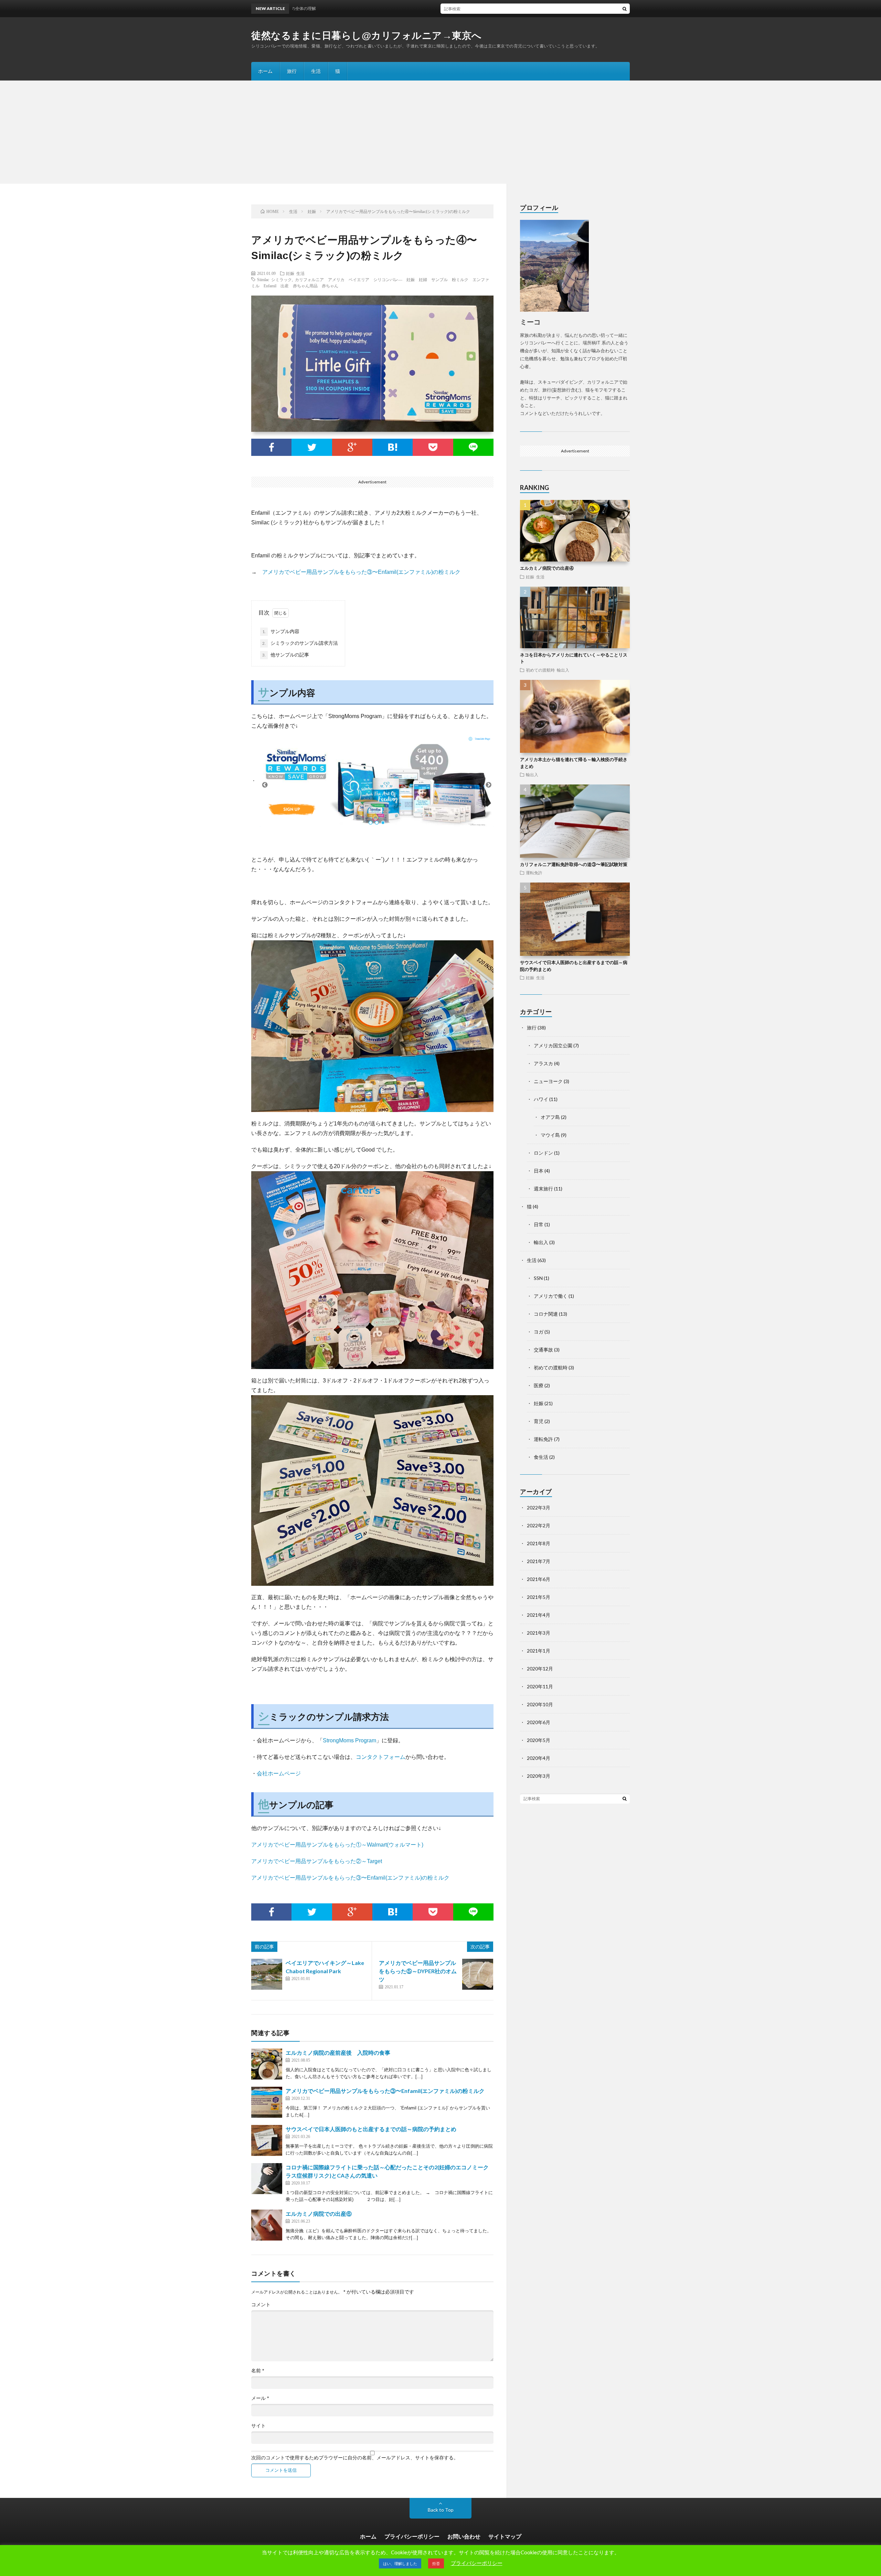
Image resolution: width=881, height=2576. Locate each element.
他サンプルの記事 (286, 655)
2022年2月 (539, 1525)
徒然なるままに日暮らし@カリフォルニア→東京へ (367, 36)
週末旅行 (543, 1189)
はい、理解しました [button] (400, 2563)
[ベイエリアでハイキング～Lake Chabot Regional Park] (267, 1974)
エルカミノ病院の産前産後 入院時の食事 (338, 2053)
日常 (539, 1224)
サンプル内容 (281, 631)
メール (260, 2398)
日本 (539, 1171)
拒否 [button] (436, 2563)
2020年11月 (540, 1686)
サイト (258, 2426)
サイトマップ (505, 2536)
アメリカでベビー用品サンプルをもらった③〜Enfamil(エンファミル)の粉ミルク (361, 572)
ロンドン (543, 1153)
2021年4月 (539, 1615)
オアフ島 (550, 1117)
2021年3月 (539, 1633)
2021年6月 (539, 1579)
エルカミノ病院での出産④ (547, 568)
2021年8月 (539, 1543)
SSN (538, 1278)
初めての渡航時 (540, 670)
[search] (625, 9)
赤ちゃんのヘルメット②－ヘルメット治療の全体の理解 (450, 8)
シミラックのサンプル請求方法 (300, 643)
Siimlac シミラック (274, 279)
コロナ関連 (546, 1314)
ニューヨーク (548, 1081)
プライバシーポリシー (412, 2536)
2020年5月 (539, 1740)
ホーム (265, 71)
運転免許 (534, 873)
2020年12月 (540, 1669)
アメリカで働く (551, 1296)
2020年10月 (540, 1704)
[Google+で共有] (352, 447)
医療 (539, 1385)
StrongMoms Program (349, 1740)
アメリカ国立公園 (553, 1045)
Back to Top (441, 2510)
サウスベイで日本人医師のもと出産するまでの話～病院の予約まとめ (371, 2129)
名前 (258, 2371)
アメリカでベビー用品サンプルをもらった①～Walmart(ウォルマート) (337, 1845)
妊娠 (290, 273)
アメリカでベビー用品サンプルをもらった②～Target (317, 1861)
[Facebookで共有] (271, 447)
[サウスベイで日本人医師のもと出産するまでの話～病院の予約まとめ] (267, 2140)
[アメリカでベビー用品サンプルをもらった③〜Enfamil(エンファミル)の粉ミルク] (267, 2102)
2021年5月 (539, 1597)
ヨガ (539, 1332)
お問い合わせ (464, 2536)
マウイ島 (550, 1135)
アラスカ (543, 1063)
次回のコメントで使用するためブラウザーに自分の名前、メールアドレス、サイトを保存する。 (355, 2458)
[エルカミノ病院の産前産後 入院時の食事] (267, 2064)
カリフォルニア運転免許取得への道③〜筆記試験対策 (574, 864)
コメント (261, 2305)
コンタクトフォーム (381, 1757)
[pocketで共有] (433, 447)
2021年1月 (539, 1651)
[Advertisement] (440, 132)
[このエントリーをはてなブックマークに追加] (392, 447)
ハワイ (541, 1099)
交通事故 (543, 1350)
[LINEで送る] (473, 447)
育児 (539, 1421)
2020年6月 (539, 1722)
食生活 (541, 1457)
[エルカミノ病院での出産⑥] (267, 2225)
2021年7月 (539, 1561)
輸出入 (563, 670)
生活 (316, 71)
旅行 (292, 71)
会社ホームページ (279, 1773)
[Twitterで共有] (312, 447)
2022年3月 (539, 1508)
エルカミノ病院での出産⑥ (319, 2214)
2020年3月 (539, 1776)
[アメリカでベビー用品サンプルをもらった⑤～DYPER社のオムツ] (478, 1974)
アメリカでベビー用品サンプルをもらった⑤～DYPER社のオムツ (418, 1971)
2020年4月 (539, 1758)
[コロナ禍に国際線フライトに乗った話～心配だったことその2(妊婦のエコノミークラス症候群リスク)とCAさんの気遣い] (267, 2179)
